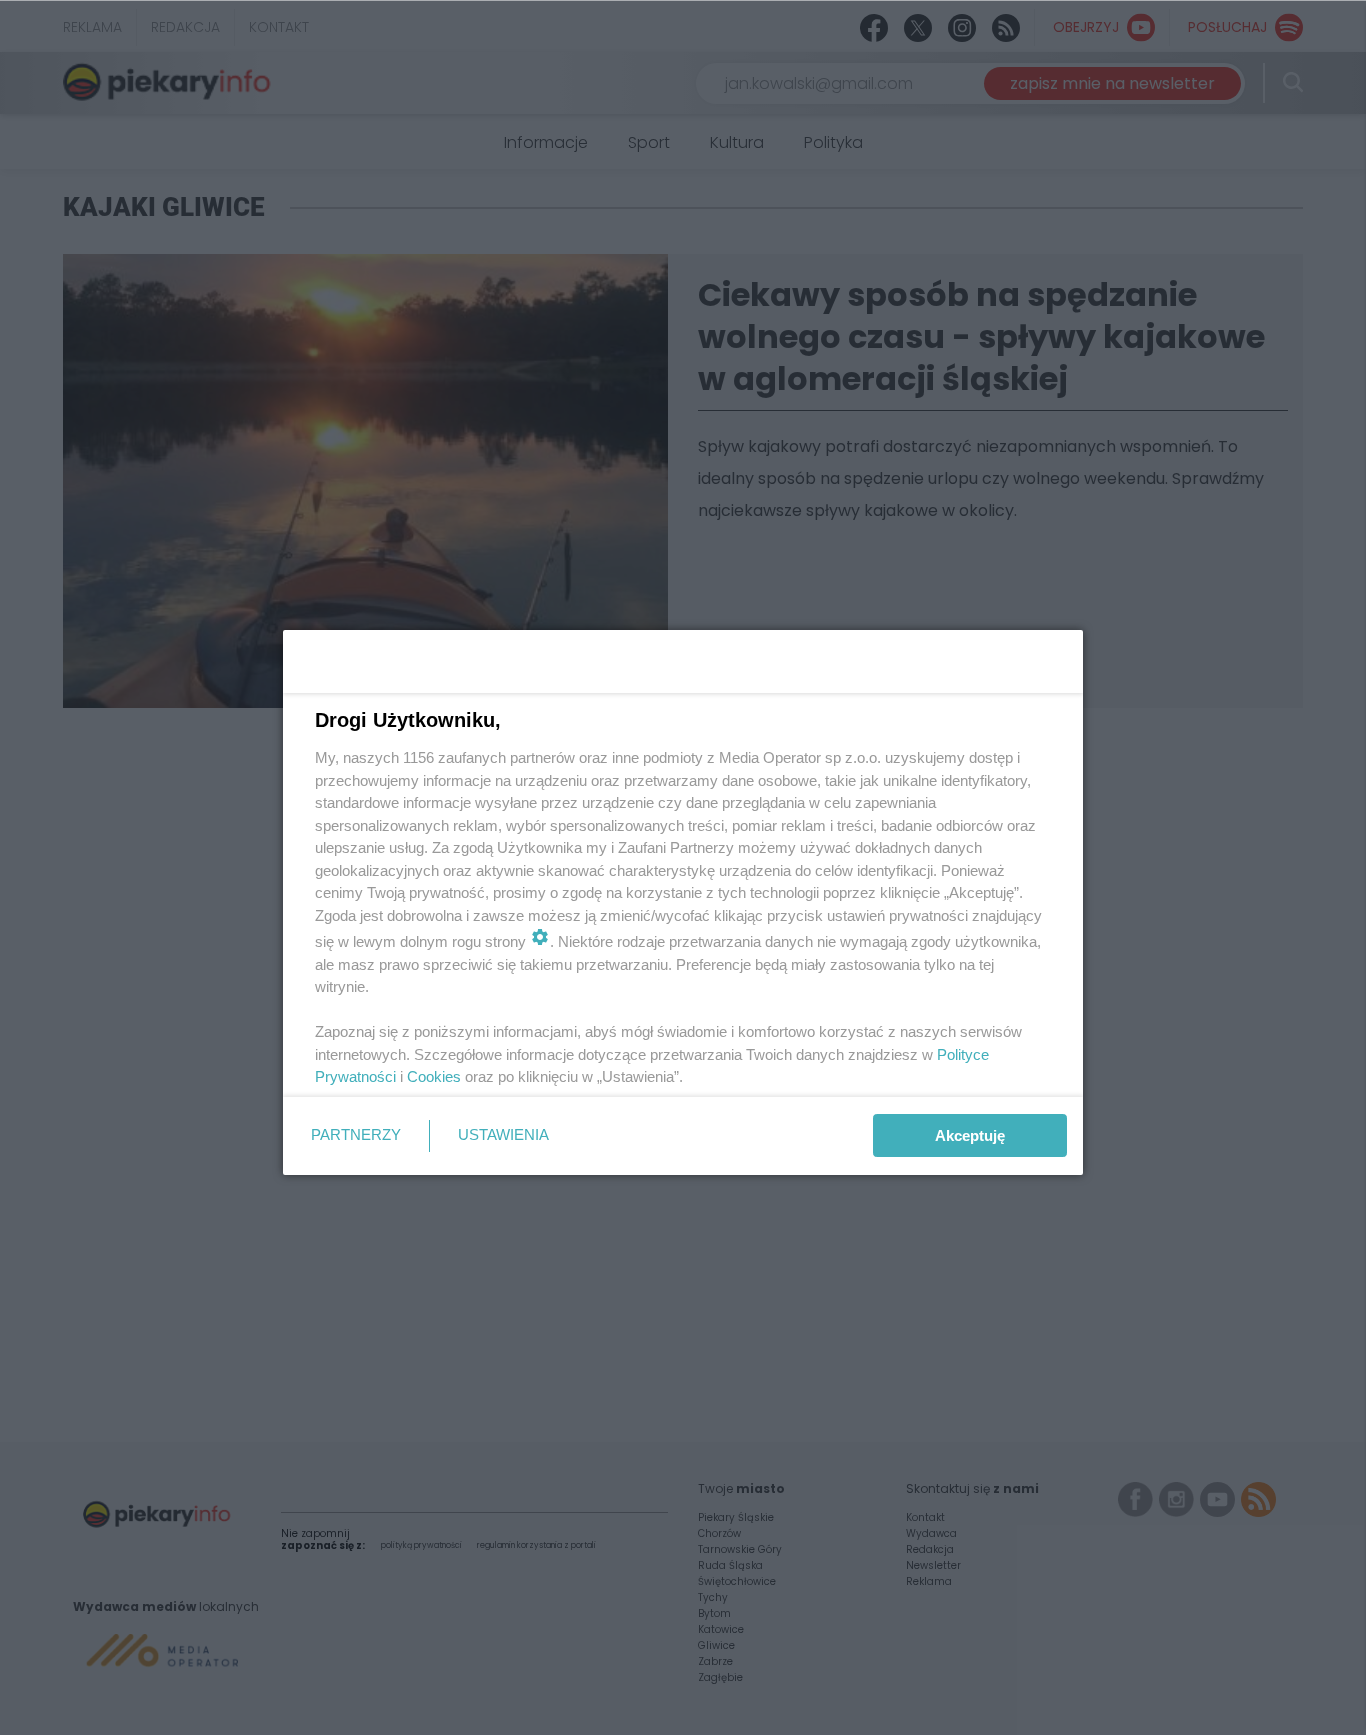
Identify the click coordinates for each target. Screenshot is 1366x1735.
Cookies (434, 1076)
